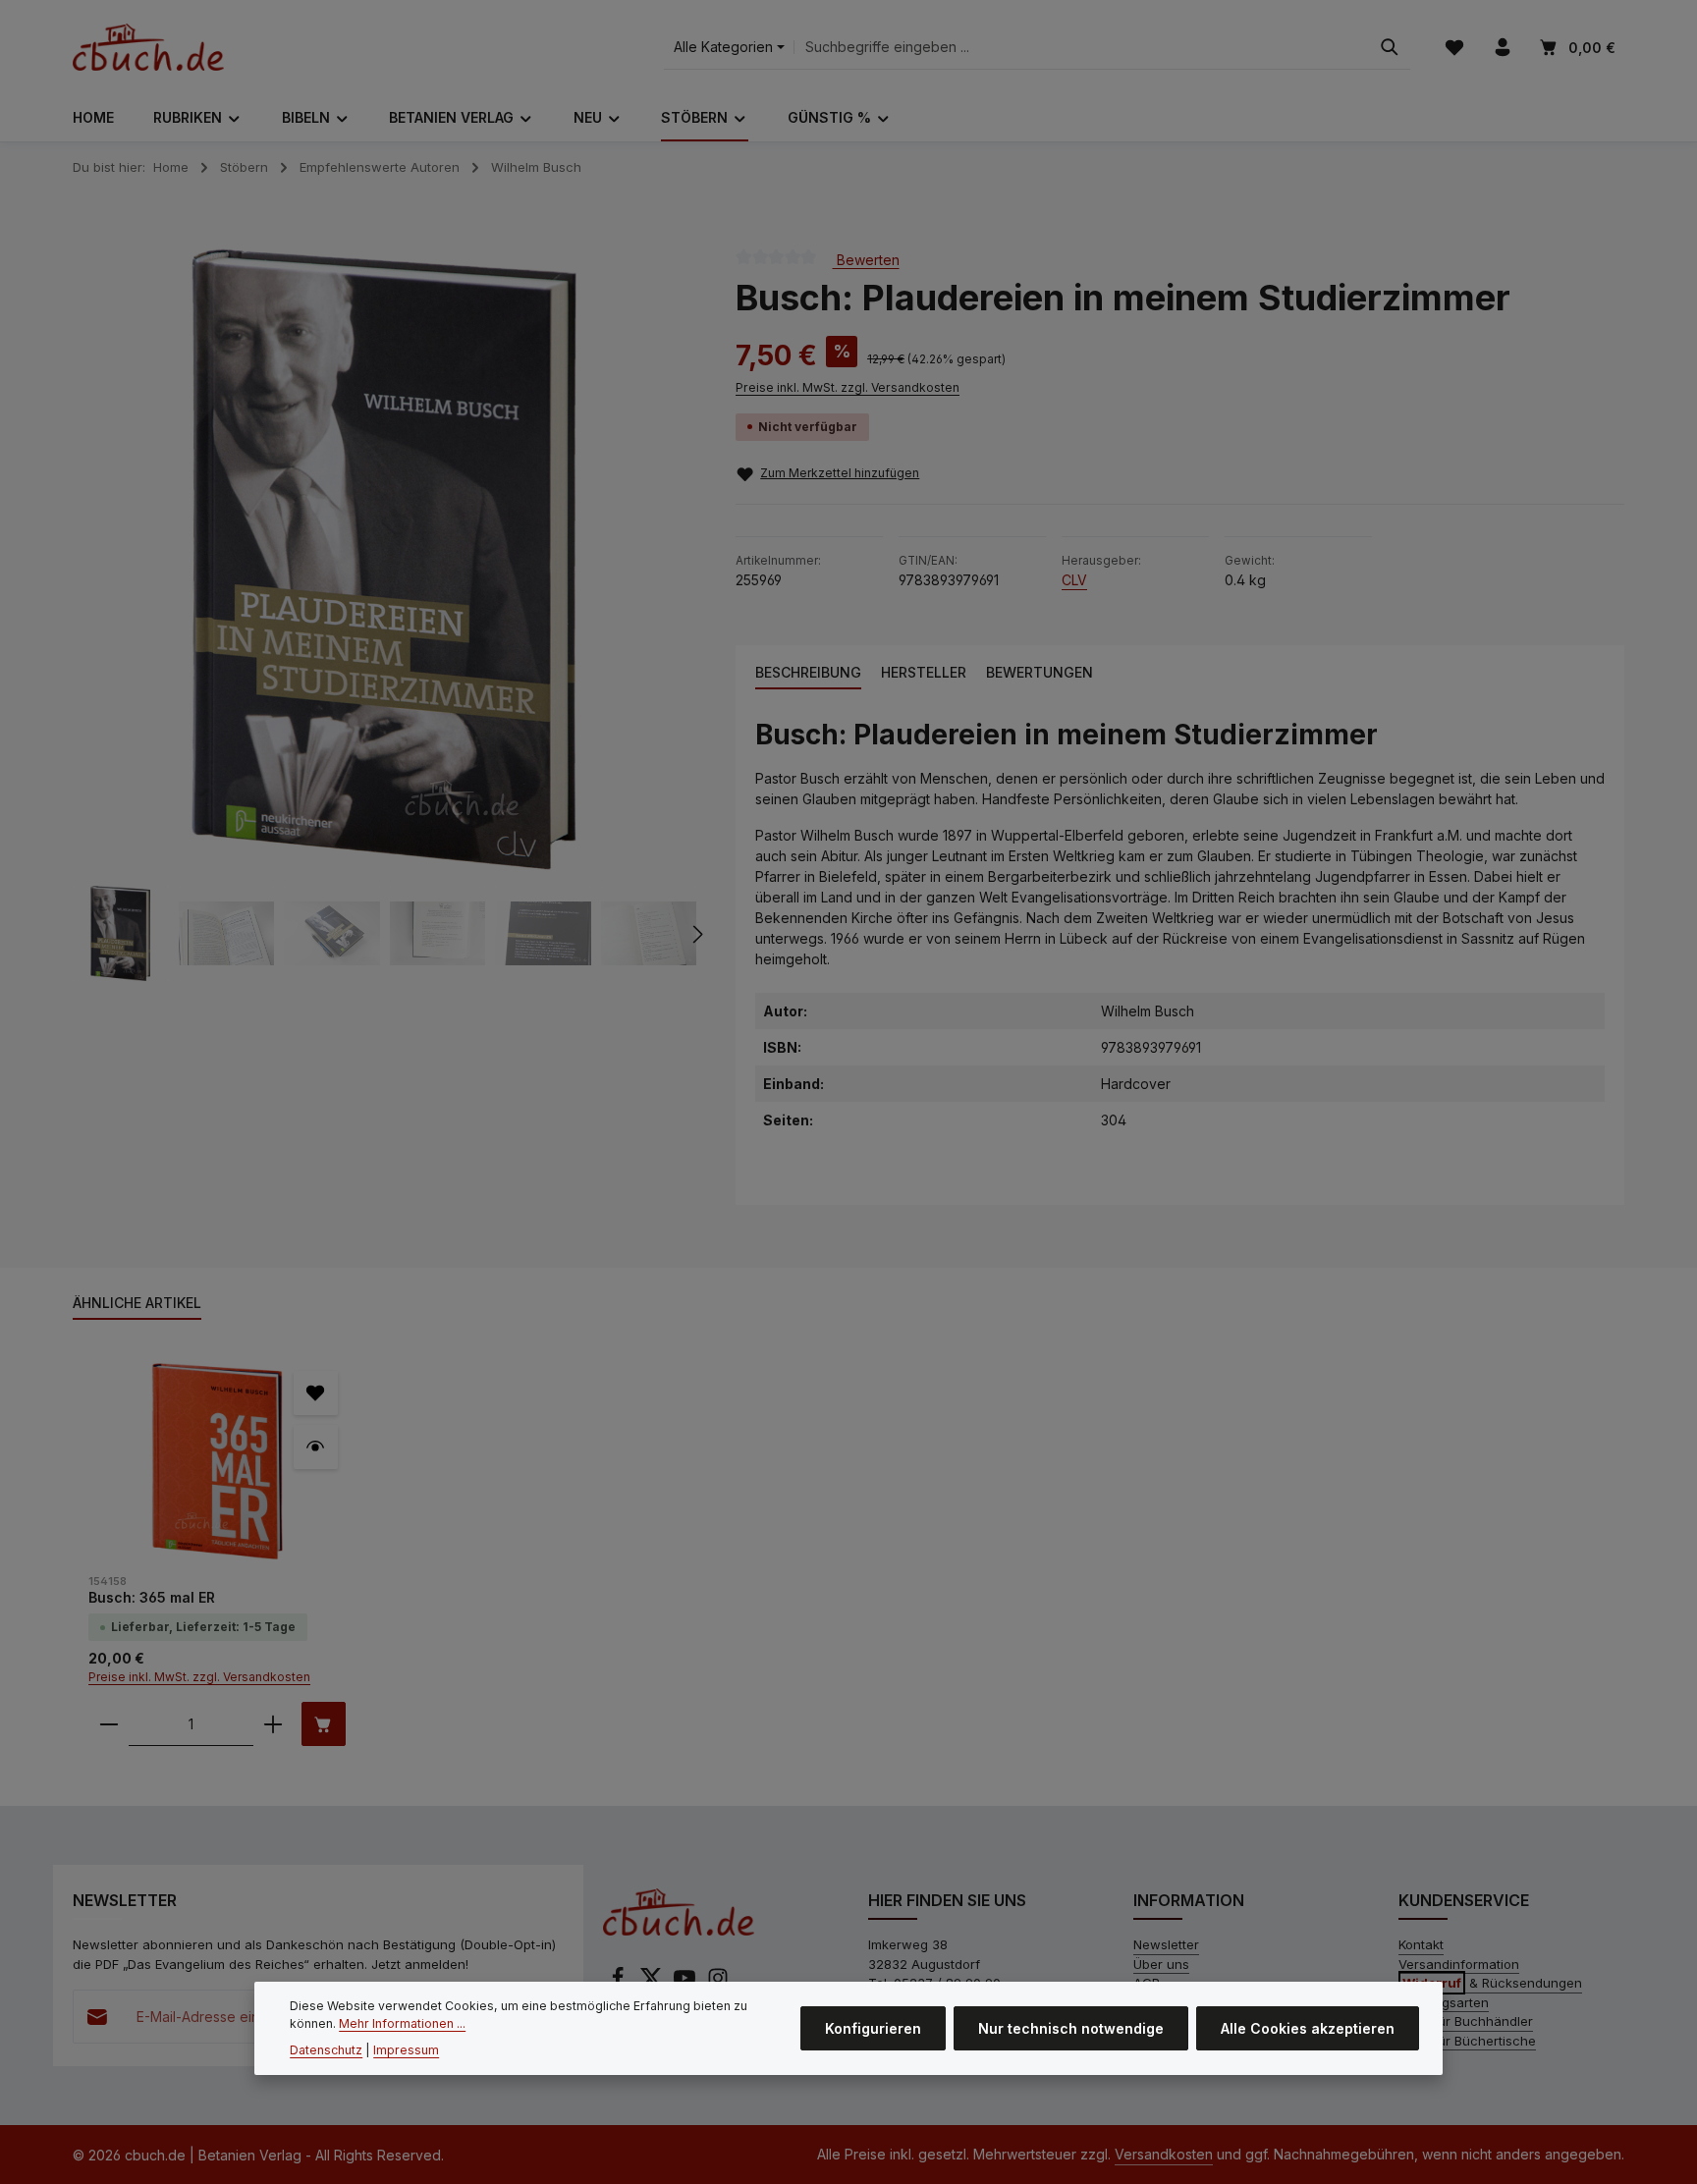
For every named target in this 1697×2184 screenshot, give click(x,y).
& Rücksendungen (1492, 1983)
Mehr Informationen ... (402, 2023)
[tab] (808, 673)
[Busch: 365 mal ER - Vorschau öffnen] (316, 1447)
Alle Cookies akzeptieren (1308, 2028)
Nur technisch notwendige (1071, 2028)
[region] (384, 615)
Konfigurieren (873, 2028)
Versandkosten (1164, 2154)
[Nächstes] (696, 934)
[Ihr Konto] (1502, 48)
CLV (1074, 580)
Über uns (1161, 1964)
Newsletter (1166, 1944)
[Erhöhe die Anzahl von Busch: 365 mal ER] (273, 1724)
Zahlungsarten (1444, 2002)
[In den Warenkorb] (324, 1724)
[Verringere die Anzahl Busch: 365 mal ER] (109, 1724)
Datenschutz (326, 2049)
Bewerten (866, 259)
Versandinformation (1459, 1964)
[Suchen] (1390, 48)
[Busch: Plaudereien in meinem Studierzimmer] (383, 559)
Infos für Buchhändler (1466, 2021)
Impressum (406, 2049)
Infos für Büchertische (1467, 2041)
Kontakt (1421, 1944)
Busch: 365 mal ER (152, 1597)
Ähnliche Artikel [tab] (137, 1303)
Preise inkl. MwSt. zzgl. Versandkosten (848, 387)
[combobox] (1082, 48)
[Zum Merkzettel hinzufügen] (316, 1393)
